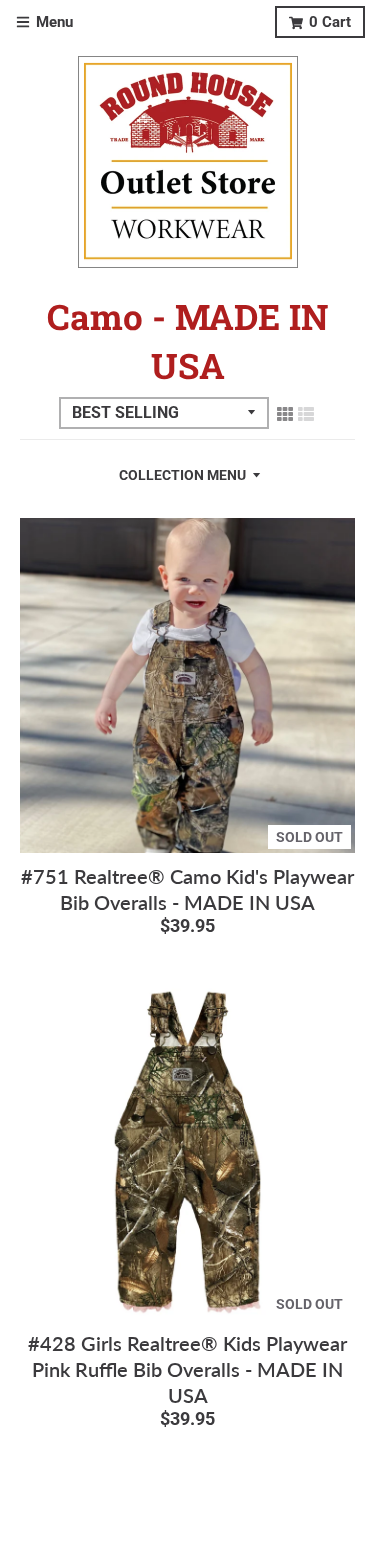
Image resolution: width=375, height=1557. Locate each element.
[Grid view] (285, 413)
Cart (330, 22)
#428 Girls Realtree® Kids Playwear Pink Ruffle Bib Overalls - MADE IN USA (187, 1369)
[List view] (306, 413)
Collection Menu (182, 475)
